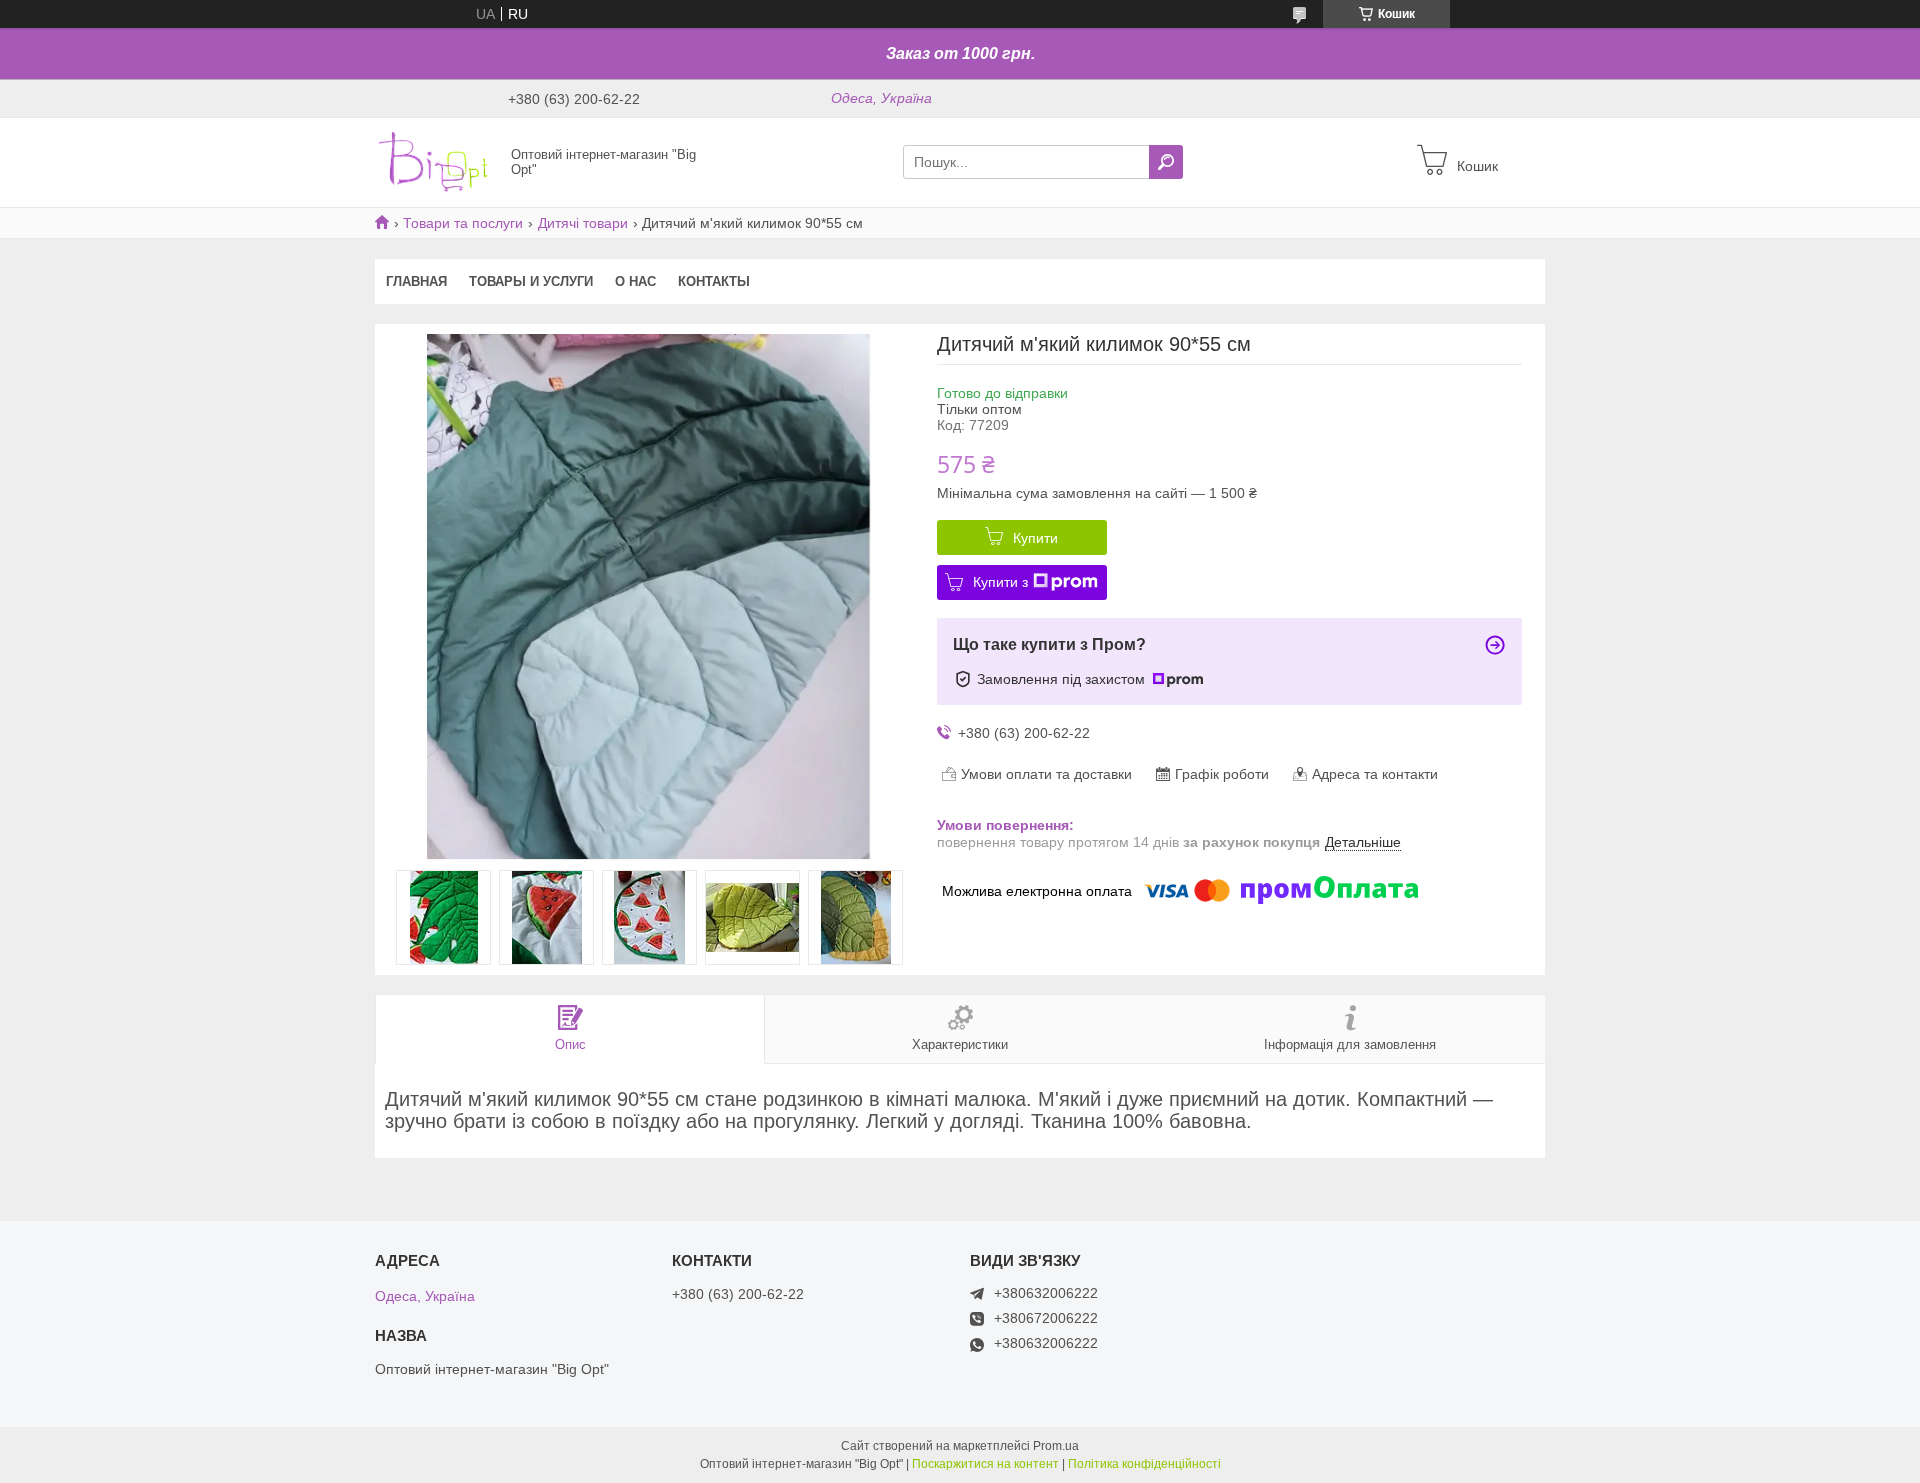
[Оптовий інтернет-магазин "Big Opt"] (437, 161)
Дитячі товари (583, 223)
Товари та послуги (463, 223)
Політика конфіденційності (1144, 1464)
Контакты (714, 281)
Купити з (1000, 582)
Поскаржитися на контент (985, 1464)
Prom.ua (1056, 1446)
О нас (635, 281)
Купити (1035, 538)
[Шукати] (1166, 162)
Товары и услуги (531, 281)
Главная (416, 281)
